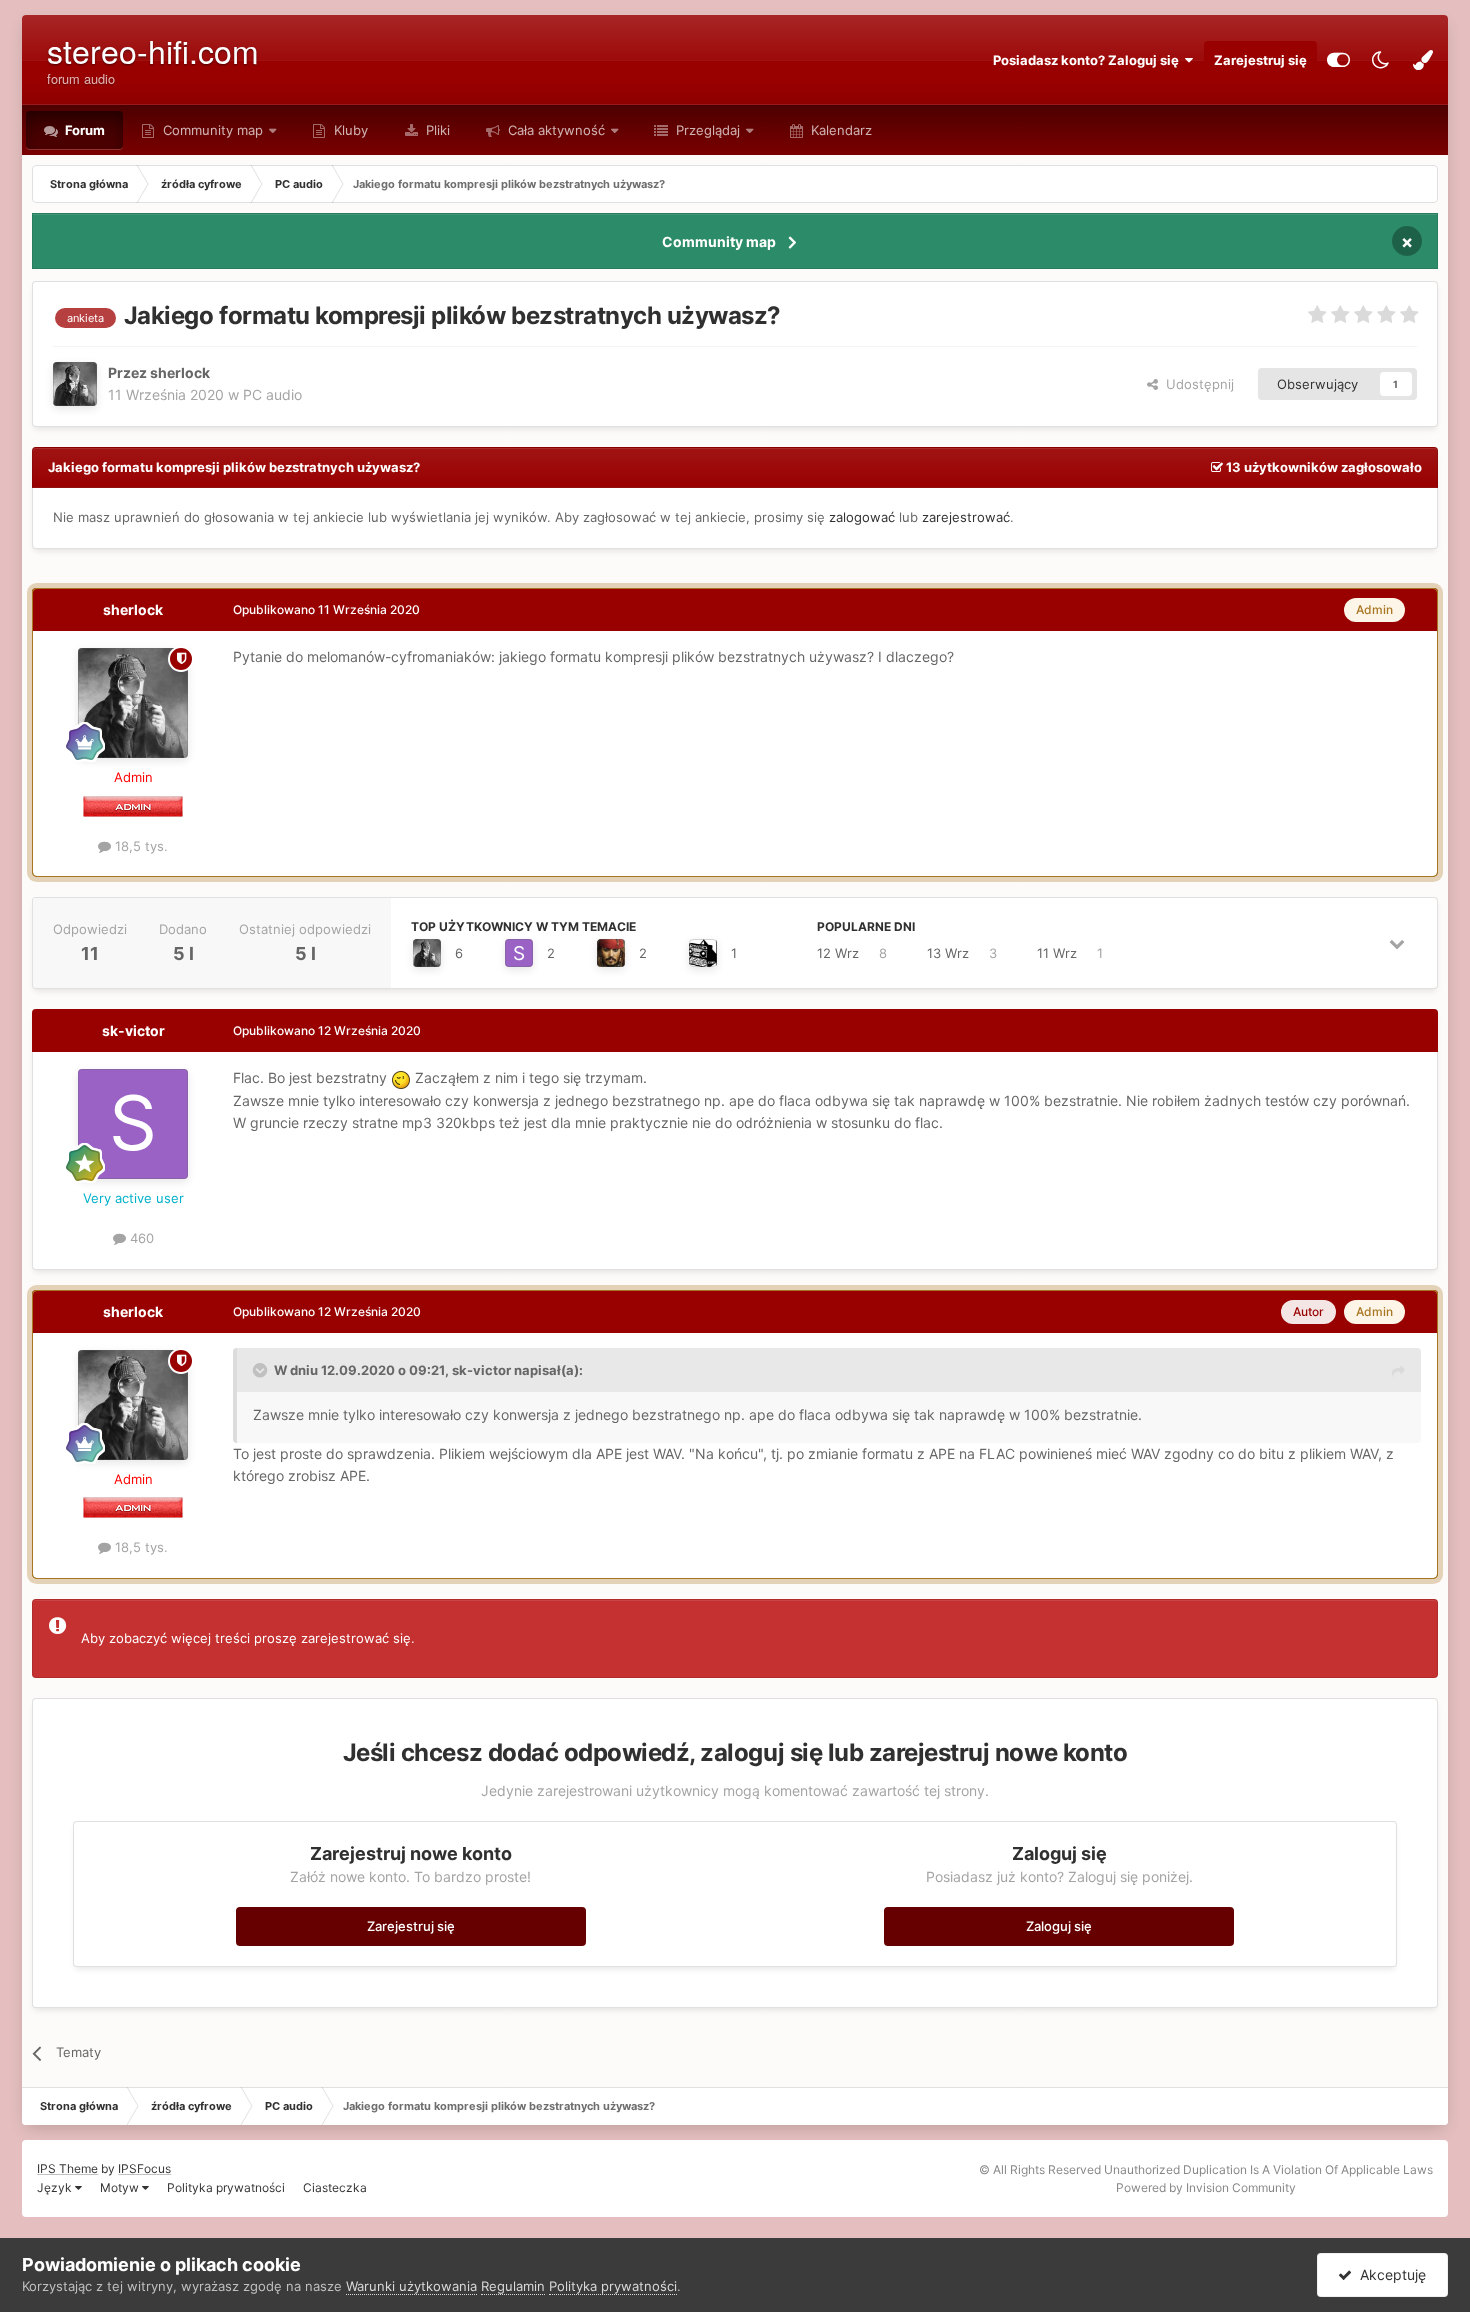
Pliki (436, 130)
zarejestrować (966, 517)
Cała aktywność (554, 130)
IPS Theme (67, 2168)
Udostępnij (1196, 384)
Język (56, 2187)
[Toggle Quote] (262, 1370)
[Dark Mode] (1381, 60)
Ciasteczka (335, 2187)
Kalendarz (839, 130)
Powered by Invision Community (1206, 2187)
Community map (213, 130)
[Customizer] (1338, 60)
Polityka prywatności (226, 2187)
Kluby (349, 130)
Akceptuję (1389, 2274)
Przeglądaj (706, 130)
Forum (83, 130)
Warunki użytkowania (411, 2286)
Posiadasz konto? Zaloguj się (1089, 60)
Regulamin (513, 2286)
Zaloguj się (1059, 1926)
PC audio (272, 394)
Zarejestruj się (1260, 60)
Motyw (121, 2187)
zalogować (862, 517)
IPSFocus (144, 2168)
